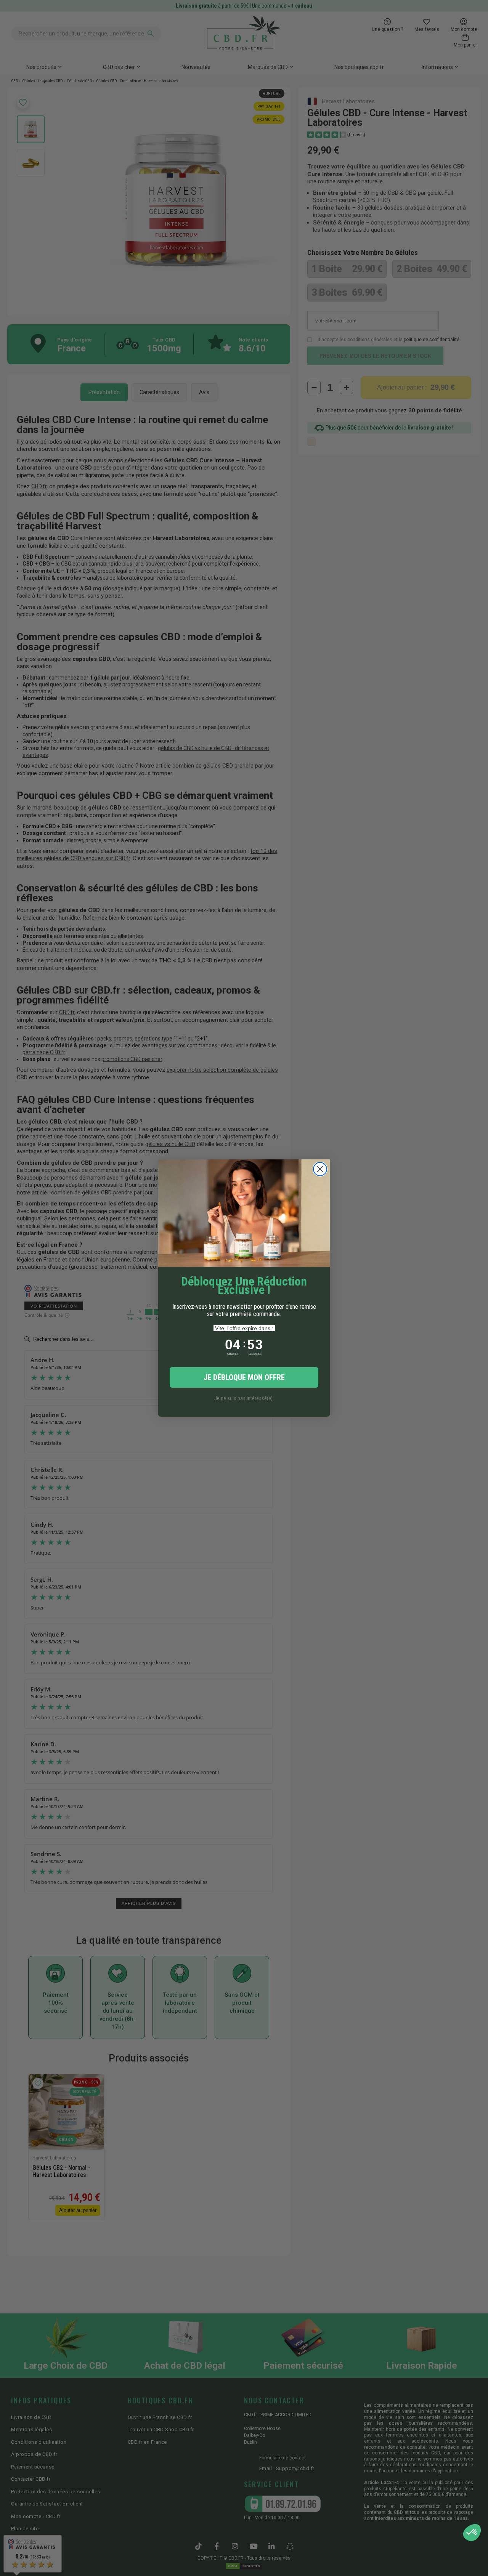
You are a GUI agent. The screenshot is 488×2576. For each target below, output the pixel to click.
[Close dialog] (320, 1169)
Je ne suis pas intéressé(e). (244, 1398)
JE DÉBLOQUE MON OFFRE (244, 1377)
